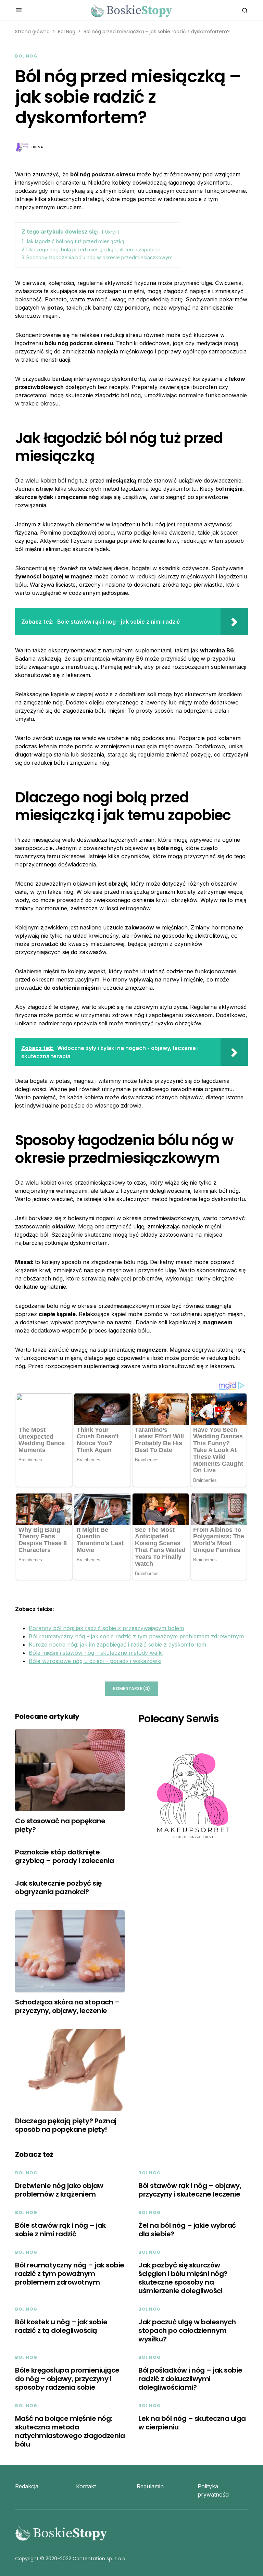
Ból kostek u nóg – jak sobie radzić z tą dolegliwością (61, 2326)
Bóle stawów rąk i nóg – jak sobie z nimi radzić (60, 2230)
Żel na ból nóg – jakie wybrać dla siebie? (187, 2230)
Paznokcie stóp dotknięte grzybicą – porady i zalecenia (65, 1856)
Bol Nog (67, 32)
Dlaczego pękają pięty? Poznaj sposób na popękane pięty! (66, 2125)
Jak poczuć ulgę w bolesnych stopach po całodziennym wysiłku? (187, 2330)
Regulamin (150, 2486)
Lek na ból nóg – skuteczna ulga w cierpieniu (192, 2423)
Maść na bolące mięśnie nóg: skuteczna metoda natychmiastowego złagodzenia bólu (70, 2431)
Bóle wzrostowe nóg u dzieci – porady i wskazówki (95, 1661)
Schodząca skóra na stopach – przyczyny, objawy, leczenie (67, 2006)
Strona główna (32, 32)
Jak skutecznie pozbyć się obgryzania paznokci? (58, 1887)
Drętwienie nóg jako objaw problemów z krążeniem (59, 2190)
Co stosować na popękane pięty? (60, 1825)
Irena (37, 147)
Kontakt (86, 2486)
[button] (19, 10)
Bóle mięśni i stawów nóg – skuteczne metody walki (96, 1653)
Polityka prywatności (214, 2490)
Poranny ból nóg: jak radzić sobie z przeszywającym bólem (106, 1628)
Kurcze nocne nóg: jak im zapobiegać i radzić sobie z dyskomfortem (117, 1645)
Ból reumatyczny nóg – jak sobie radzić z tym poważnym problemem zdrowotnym (136, 1636)
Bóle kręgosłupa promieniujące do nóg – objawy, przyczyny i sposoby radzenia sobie (67, 2379)
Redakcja (27, 2486)
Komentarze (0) (131, 1689)
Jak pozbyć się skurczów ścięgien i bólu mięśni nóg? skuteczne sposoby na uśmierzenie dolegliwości (183, 2278)
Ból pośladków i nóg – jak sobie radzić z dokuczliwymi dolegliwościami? (190, 2379)
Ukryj (110, 232)
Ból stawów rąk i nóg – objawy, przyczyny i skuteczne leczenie (190, 2190)
